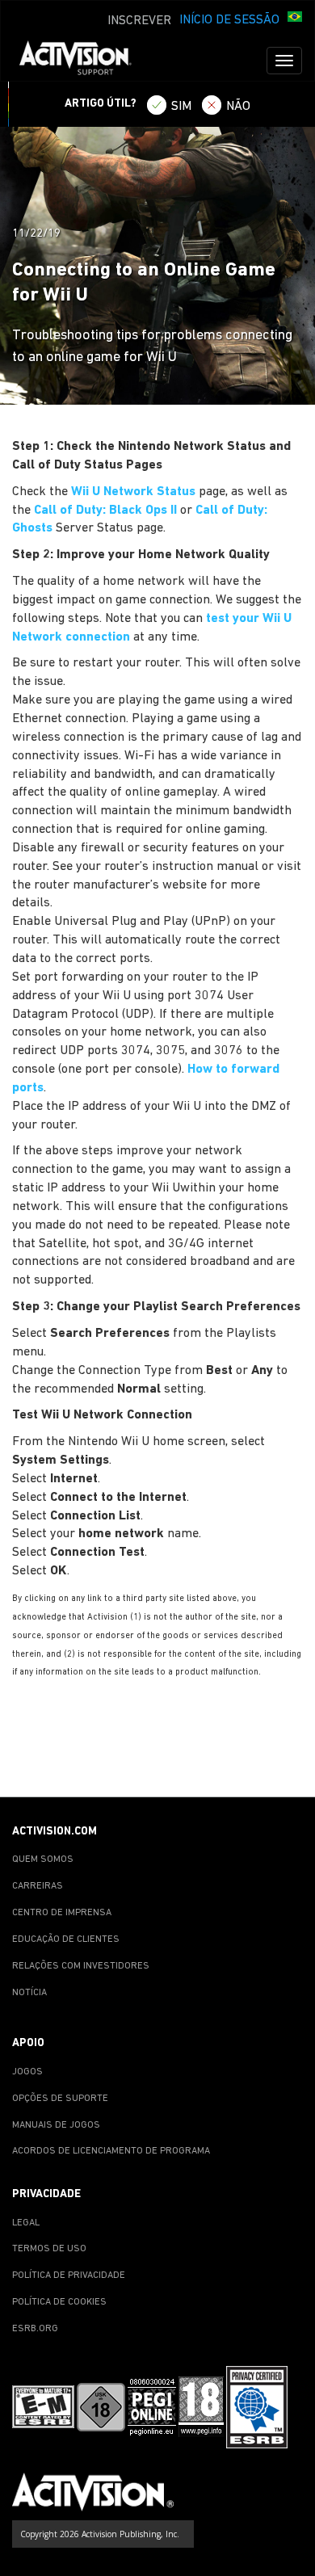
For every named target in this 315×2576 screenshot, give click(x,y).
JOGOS (27, 2072)
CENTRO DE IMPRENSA (62, 1913)
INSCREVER (139, 21)
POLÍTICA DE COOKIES (59, 2302)
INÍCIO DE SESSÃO (229, 20)
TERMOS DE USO (49, 2249)
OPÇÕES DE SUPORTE (60, 2099)
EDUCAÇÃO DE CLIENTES (66, 1939)
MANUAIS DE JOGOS (56, 2125)
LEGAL (26, 2223)
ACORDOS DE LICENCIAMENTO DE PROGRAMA (111, 2151)
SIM (181, 107)
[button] (295, 19)
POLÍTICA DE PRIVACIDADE (69, 2276)
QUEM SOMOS (43, 1860)
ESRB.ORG (35, 2329)
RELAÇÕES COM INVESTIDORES (81, 1966)
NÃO (238, 107)
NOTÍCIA (29, 1993)
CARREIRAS (38, 1886)
